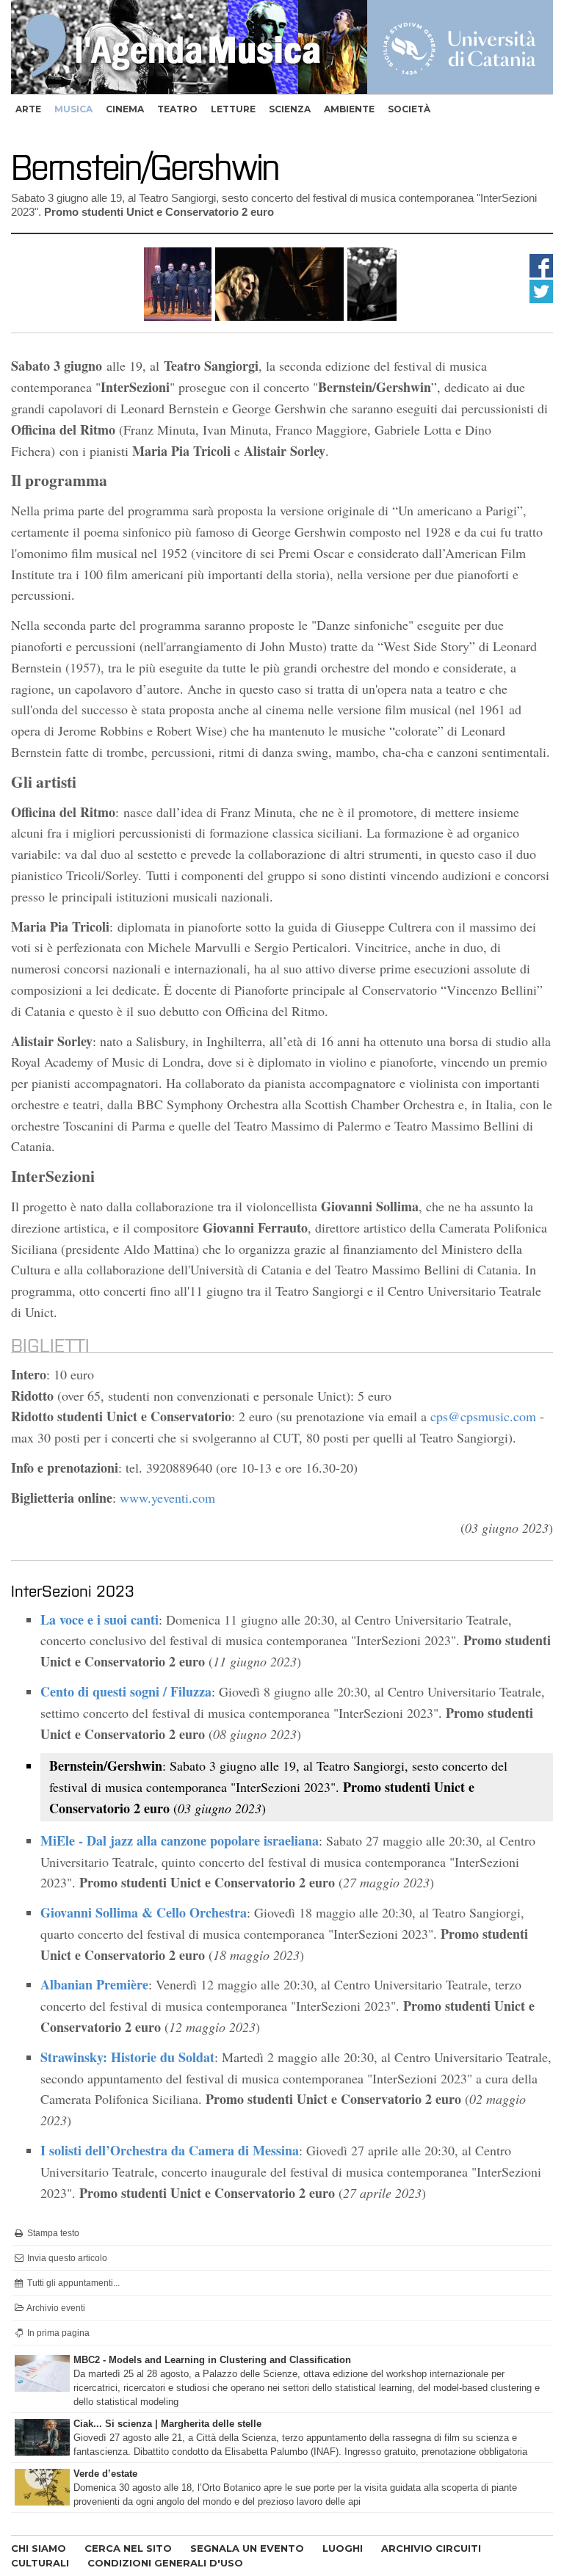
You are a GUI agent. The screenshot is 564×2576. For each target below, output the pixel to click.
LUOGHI (343, 2548)
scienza (290, 109)
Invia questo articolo (66, 2258)
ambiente (349, 109)
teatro (177, 109)
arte (28, 109)
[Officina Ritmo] (178, 316)
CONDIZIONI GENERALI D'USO (165, 2563)
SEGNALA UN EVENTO (247, 2548)
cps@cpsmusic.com (483, 1416)
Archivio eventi (55, 2308)
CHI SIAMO (39, 2548)
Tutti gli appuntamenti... (72, 2283)
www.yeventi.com (167, 1498)
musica (73, 109)
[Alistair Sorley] (372, 316)
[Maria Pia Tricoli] (279, 316)
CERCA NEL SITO (128, 2548)
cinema (125, 109)
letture (233, 109)
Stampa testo (52, 2233)
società (409, 109)
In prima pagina (57, 2333)
